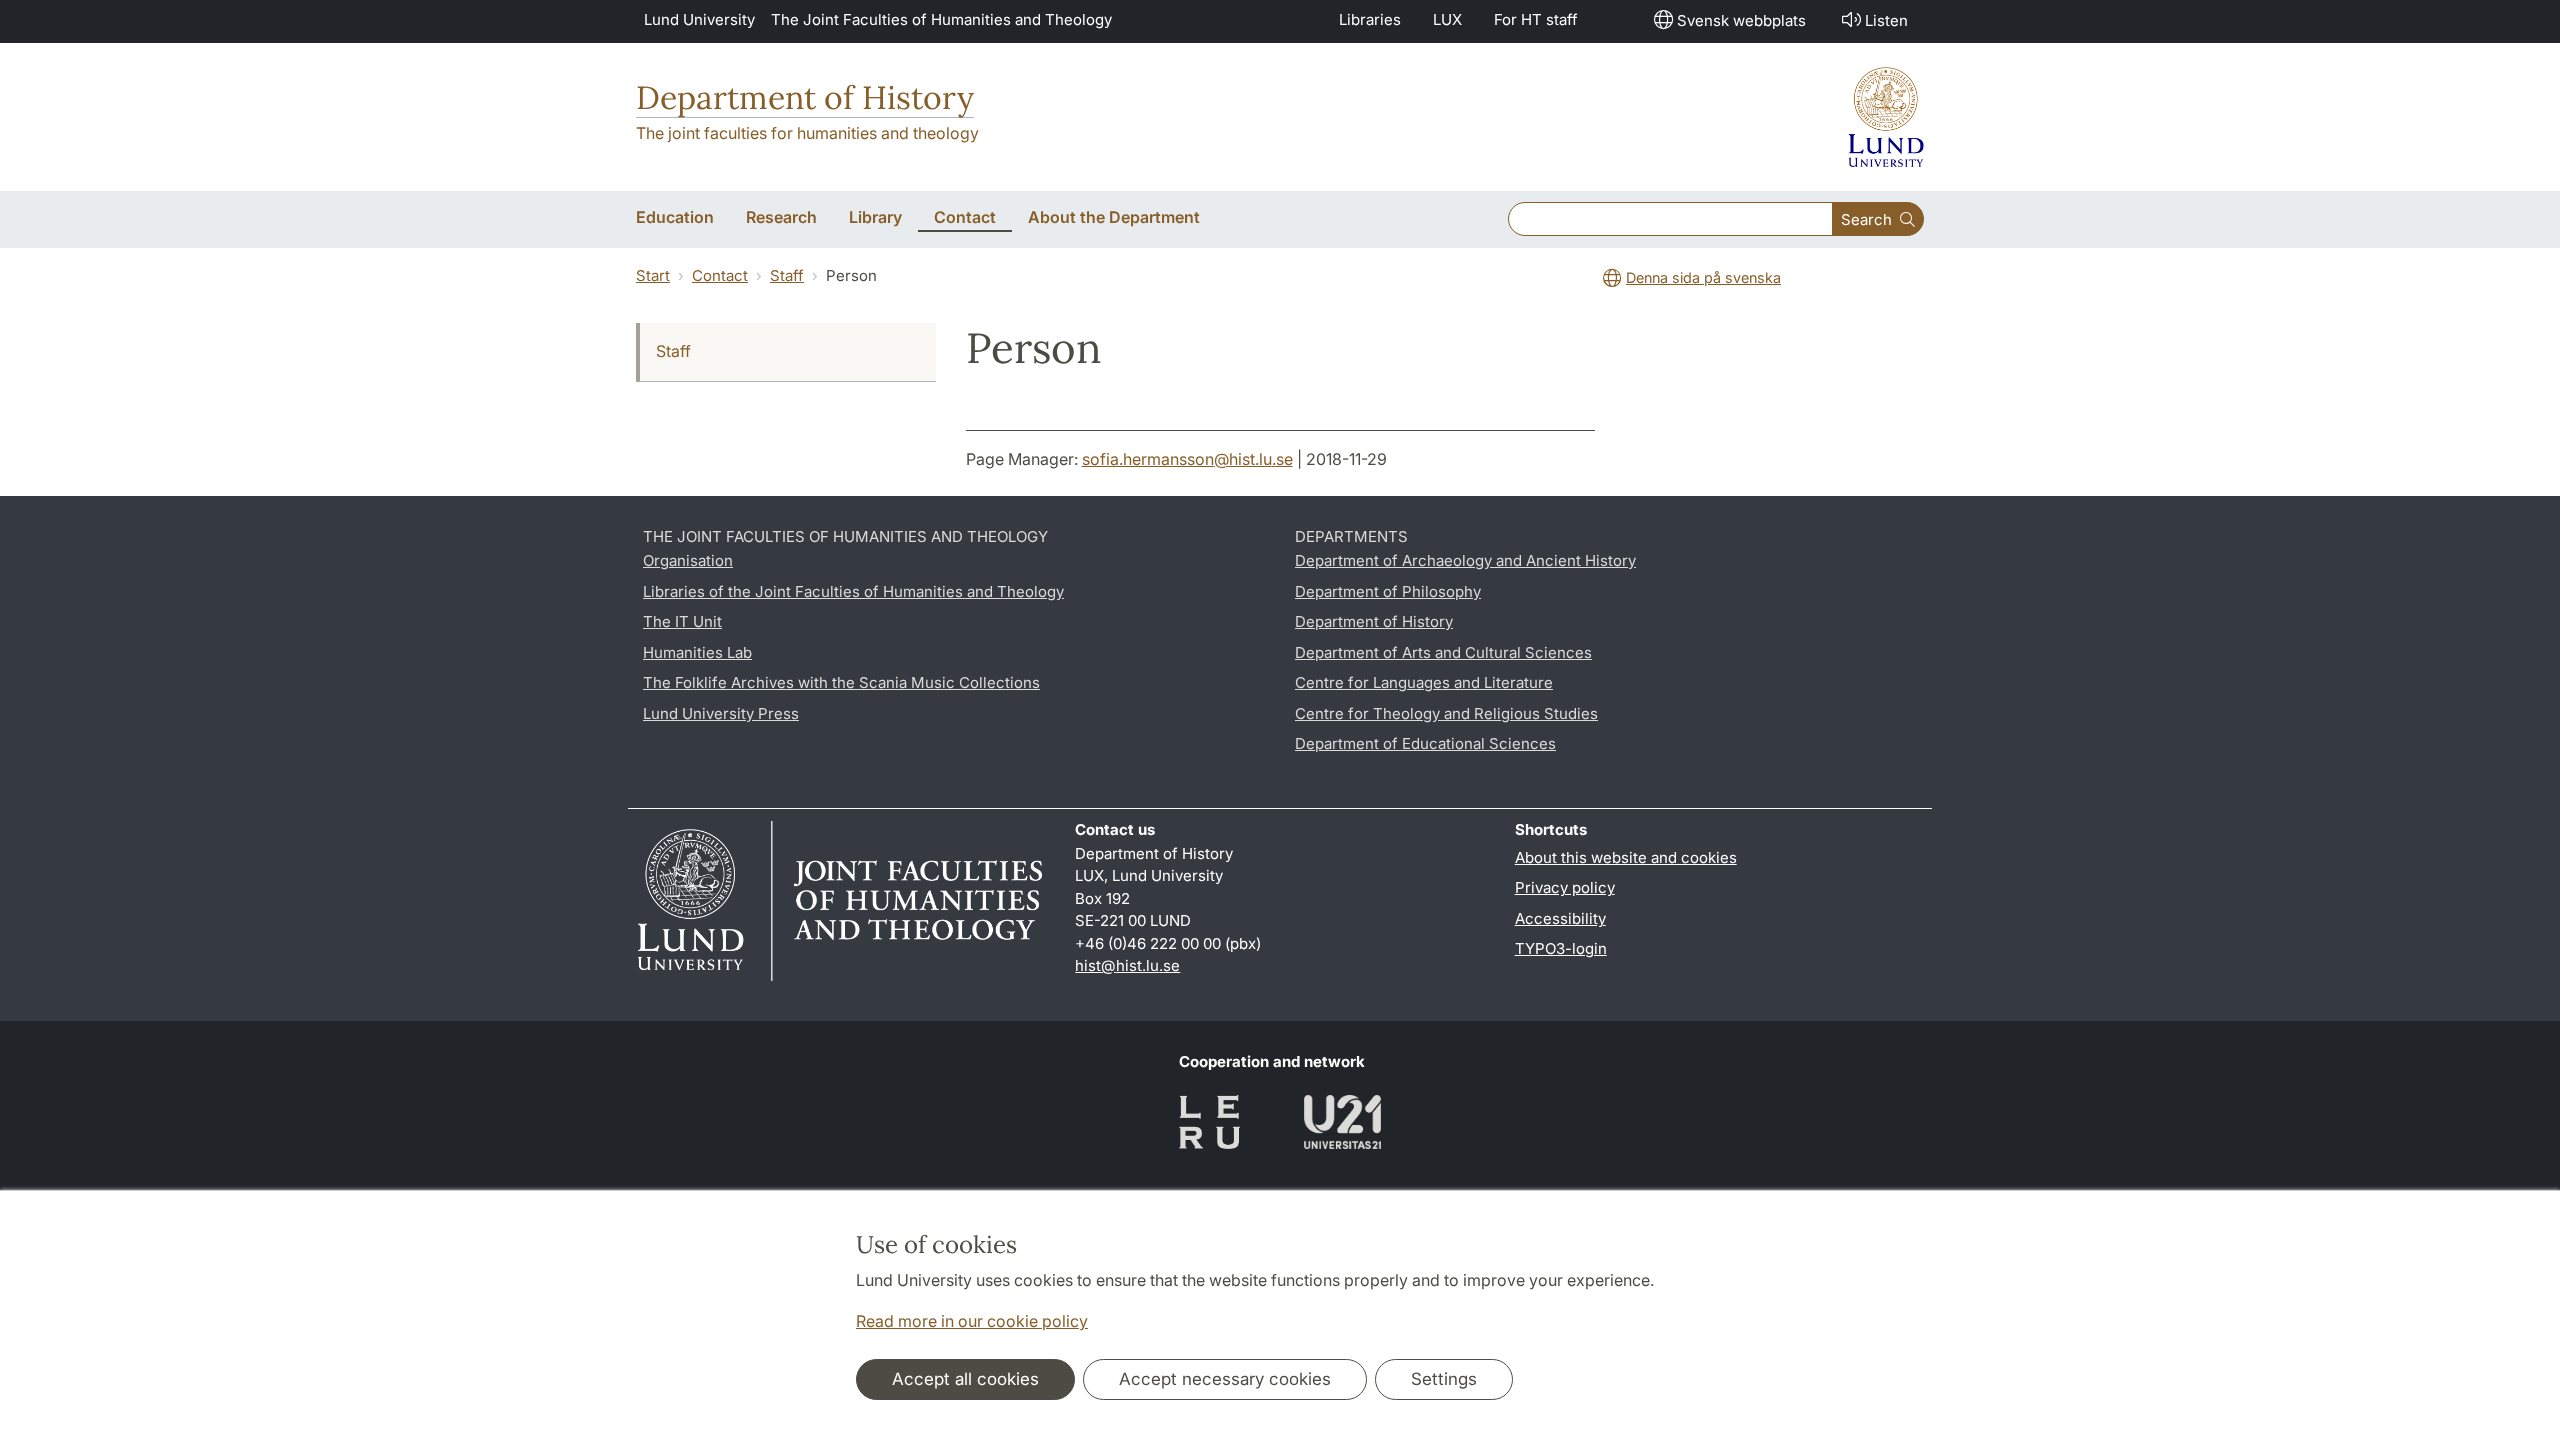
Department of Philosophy (1388, 591)
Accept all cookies (965, 1379)
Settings (1444, 1379)
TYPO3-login (1561, 948)
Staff (787, 275)
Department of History (805, 97)
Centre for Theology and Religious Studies (1446, 713)
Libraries (1370, 19)
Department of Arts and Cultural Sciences (1443, 652)
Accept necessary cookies (1225, 1379)
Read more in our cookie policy (972, 1321)
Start (653, 275)
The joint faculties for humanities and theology (807, 133)
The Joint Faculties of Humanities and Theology (941, 19)
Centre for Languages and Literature (1424, 682)
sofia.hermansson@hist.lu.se (1187, 459)
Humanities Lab (697, 652)
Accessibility (1560, 918)
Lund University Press (721, 713)
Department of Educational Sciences (1425, 743)
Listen (1886, 20)
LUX (1447, 19)
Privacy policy (1565, 887)
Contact (720, 275)
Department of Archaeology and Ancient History (1465, 560)
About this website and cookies (1626, 857)
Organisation (688, 560)
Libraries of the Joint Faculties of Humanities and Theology (853, 591)
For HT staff (1536, 19)
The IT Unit (682, 621)
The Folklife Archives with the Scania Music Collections (841, 682)
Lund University (699, 19)
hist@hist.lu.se (1127, 965)
